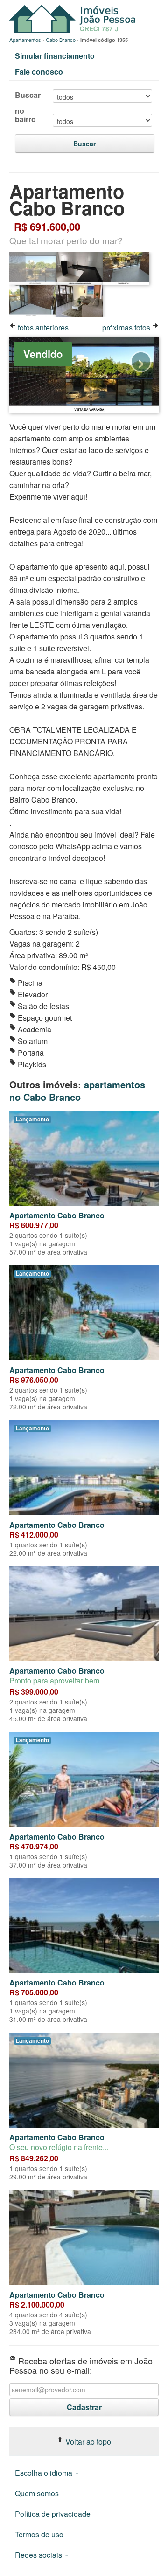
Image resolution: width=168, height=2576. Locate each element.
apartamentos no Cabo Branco (77, 1091)
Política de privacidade (53, 2514)
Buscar (28, 95)
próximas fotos (127, 327)
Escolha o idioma (45, 2473)
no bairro (25, 115)
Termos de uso (39, 2534)
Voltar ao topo (87, 2442)
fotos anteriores (42, 327)
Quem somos (37, 2493)
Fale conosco (39, 72)
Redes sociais (39, 2555)
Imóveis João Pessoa (75, 19)
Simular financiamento (55, 56)
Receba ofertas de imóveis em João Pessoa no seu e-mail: (81, 2365)
